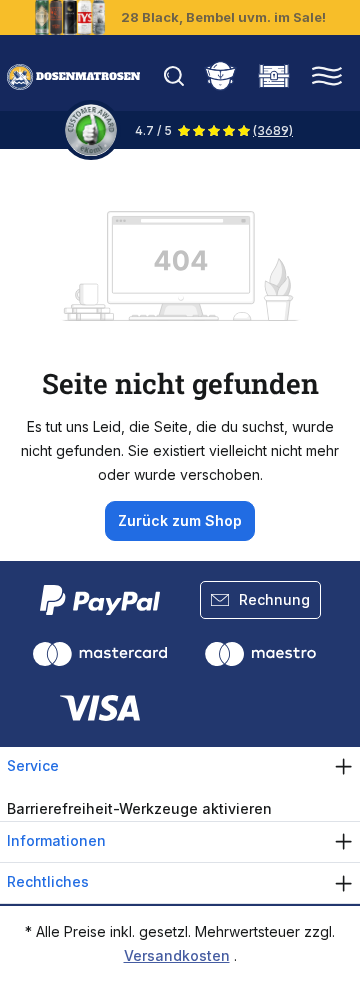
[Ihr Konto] (220, 73)
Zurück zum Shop (180, 520)
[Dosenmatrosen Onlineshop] (73, 77)
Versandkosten (177, 955)
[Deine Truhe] (274, 73)
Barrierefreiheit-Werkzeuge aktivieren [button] (139, 808)
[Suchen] (179, 73)
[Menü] (327, 73)
